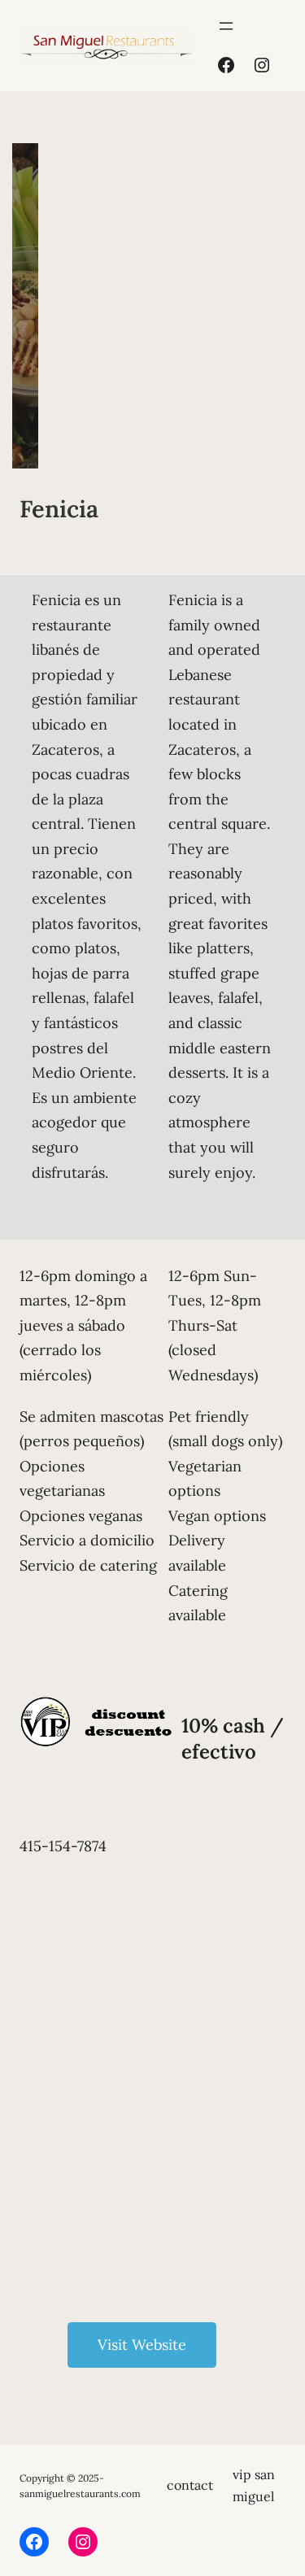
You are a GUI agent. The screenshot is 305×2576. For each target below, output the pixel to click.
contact (190, 2485)
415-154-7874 (63, 1846)
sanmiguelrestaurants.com (80, 2493)
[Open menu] (226, 26)
